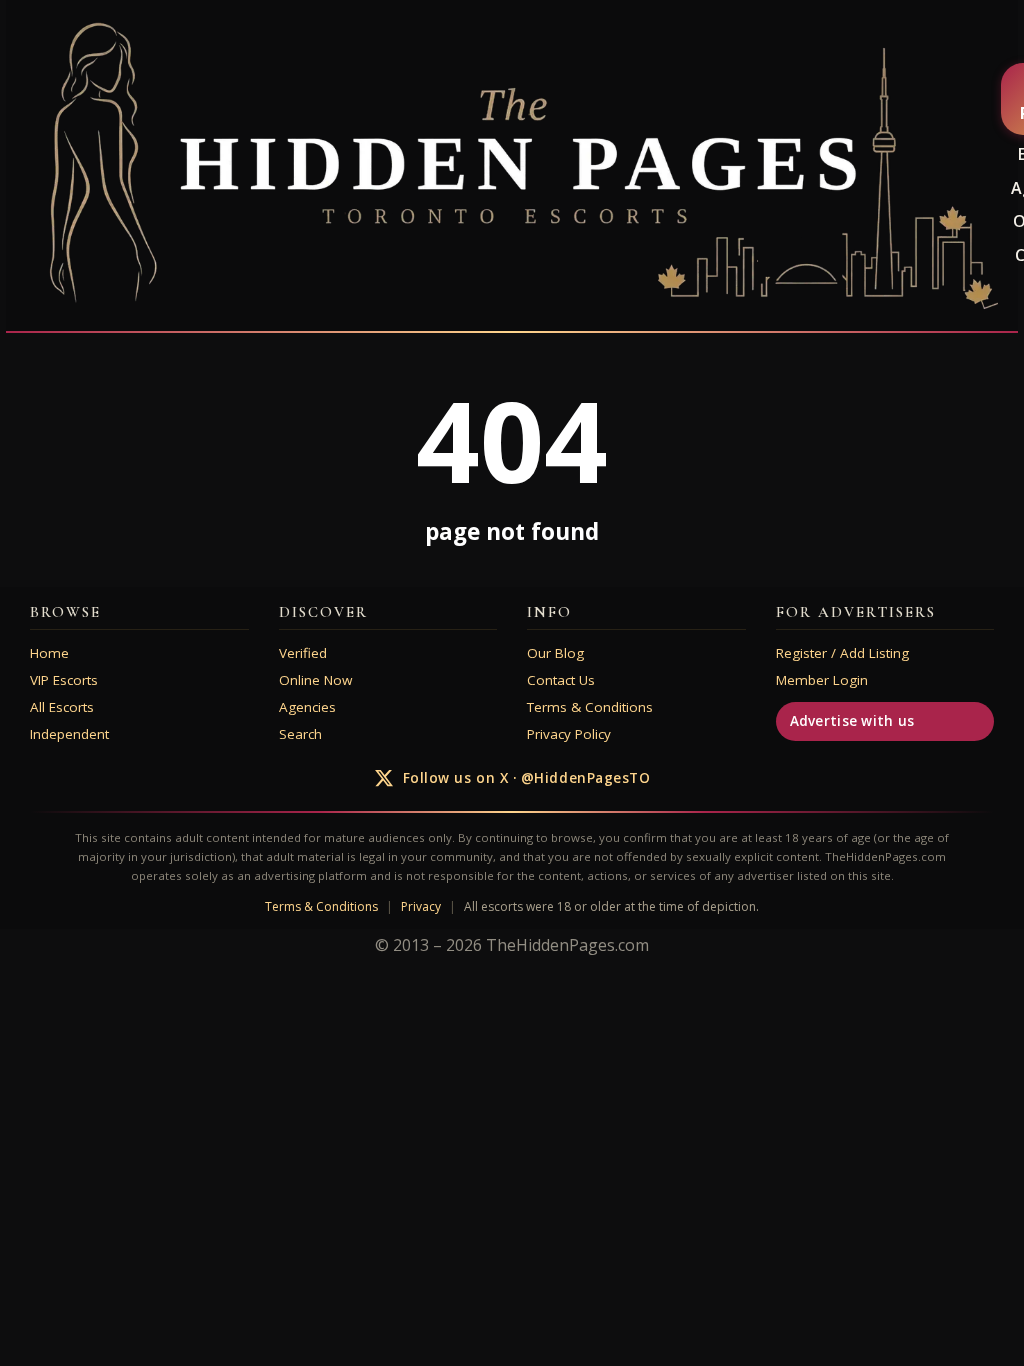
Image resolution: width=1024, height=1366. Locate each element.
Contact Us (561, 680)
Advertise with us (852, 721)
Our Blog (555, 653)
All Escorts (62, 707)
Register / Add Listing (842, 653)
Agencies (307, 707)
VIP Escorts (64, 680)
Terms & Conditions (590, 707)
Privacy (421, 906)
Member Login (822, 680)
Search (300, 734)
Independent (69, 734)
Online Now (315, 680)
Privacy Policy (569, 734)
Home (49, 653)
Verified (303, 653)
